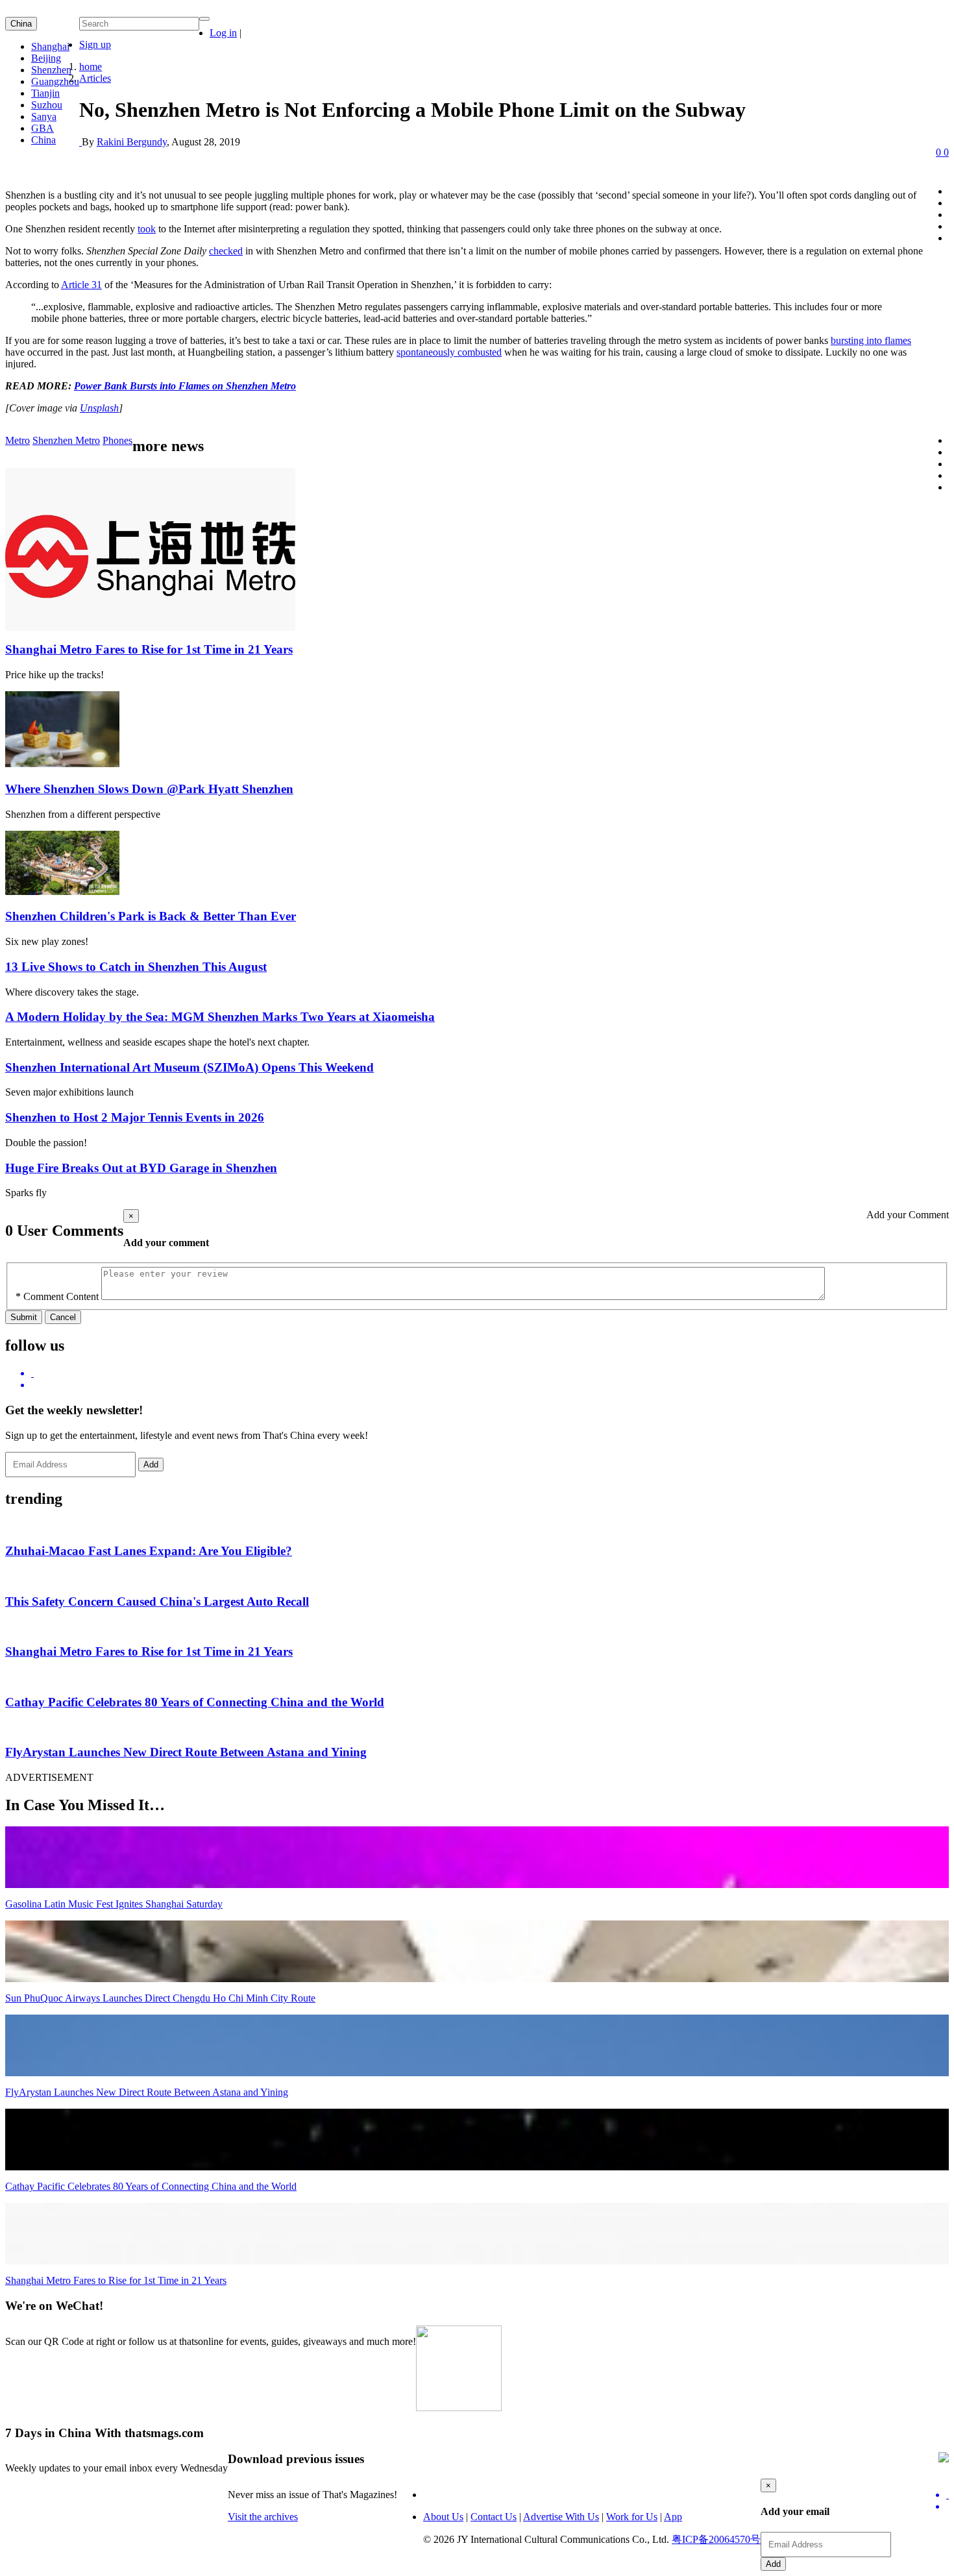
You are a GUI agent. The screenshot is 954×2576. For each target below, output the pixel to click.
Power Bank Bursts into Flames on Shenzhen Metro (185, 386)
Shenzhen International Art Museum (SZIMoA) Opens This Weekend (190, 1067)
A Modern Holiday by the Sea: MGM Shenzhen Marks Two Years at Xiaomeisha (220, 1017)
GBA (43, 128)
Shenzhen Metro (66, 440)
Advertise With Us (561, 2517)
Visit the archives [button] (263, 2517)
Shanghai (50, 46)
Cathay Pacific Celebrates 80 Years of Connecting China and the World (195, 1702)
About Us (443, 2517)
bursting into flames (871, 340)
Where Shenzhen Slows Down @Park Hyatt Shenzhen (149, 789)
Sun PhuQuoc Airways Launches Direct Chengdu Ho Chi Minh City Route (160, 1998)
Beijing (46, 58)
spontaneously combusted (449, 352)
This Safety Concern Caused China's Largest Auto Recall (157, 1601)
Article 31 (81, 285)
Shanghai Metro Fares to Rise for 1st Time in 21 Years (149, 649)
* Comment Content (57, 1296)
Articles (95, 78)
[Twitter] (490, 1373)
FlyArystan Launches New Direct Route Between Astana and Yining (186, 1752)
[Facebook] (490, 1385)
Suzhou (47, 105)
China (21, 24)
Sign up (95, 44)
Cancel (63, 1317)
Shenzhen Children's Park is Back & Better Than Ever (151, 916)
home (91, 67)
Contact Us (494, 2517)
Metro (18, 440)
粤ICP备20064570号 (716, 2539)
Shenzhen (51, 70)
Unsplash (99, 408)
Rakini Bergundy (132, 142)
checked (226, 251)
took (147, 229)
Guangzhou (55, 81)
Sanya (44, 117)
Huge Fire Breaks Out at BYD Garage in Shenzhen (141, 1168)
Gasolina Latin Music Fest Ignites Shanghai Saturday (114, 1904)
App (673, 2517)
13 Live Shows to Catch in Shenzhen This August (136, 967)
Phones (117, 440)
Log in (223, 33)
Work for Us (632, 2517)
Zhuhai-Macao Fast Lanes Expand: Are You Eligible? (149, 1551)
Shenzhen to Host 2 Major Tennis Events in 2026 (135, 1117)
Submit (24, 1317)
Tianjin (45, 93)
